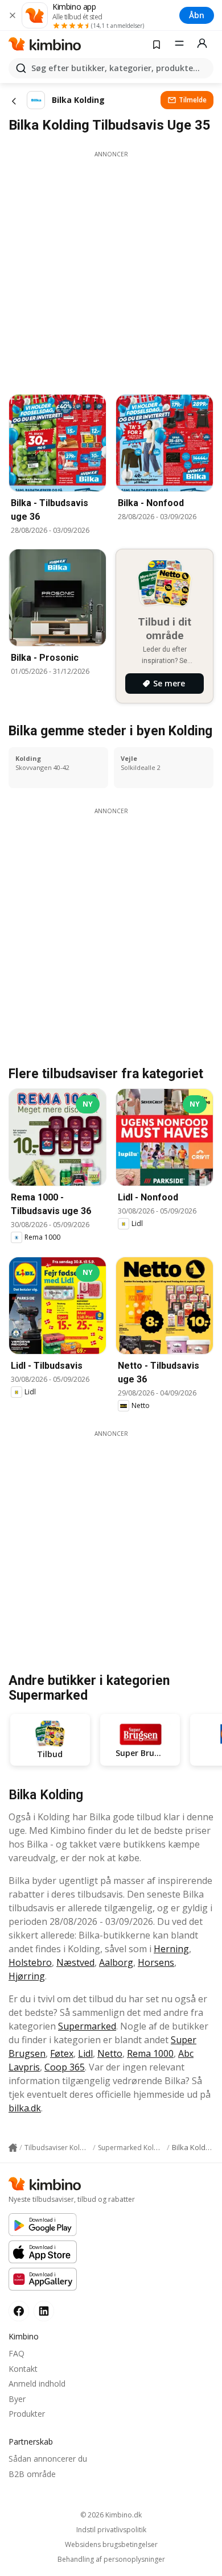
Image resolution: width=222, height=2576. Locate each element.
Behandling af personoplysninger (111, 2560)
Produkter (27, 2414)
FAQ (17, 2353)
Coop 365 (65, 2067)
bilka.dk (25, 2108)
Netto (110, 2053)
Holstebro (30, 1962)
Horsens (156, 1962)
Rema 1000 (150, 2053)
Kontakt (23, 2369)
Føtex (62, 2053)
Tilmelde (193, 100)
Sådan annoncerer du (48, 2459)
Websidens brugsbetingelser (111, 2545)
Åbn (197, 15)
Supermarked (87, 2026)
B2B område (32, 2474)
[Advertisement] (111, 270)
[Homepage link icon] (13, 2148)
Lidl (85, 2053)
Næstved (75, 1962)
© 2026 (111, 2515)
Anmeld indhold (37, 2384)
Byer (17, 2399)
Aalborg (116, 1962)
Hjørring (27, 1976)
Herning (171, 1949)
